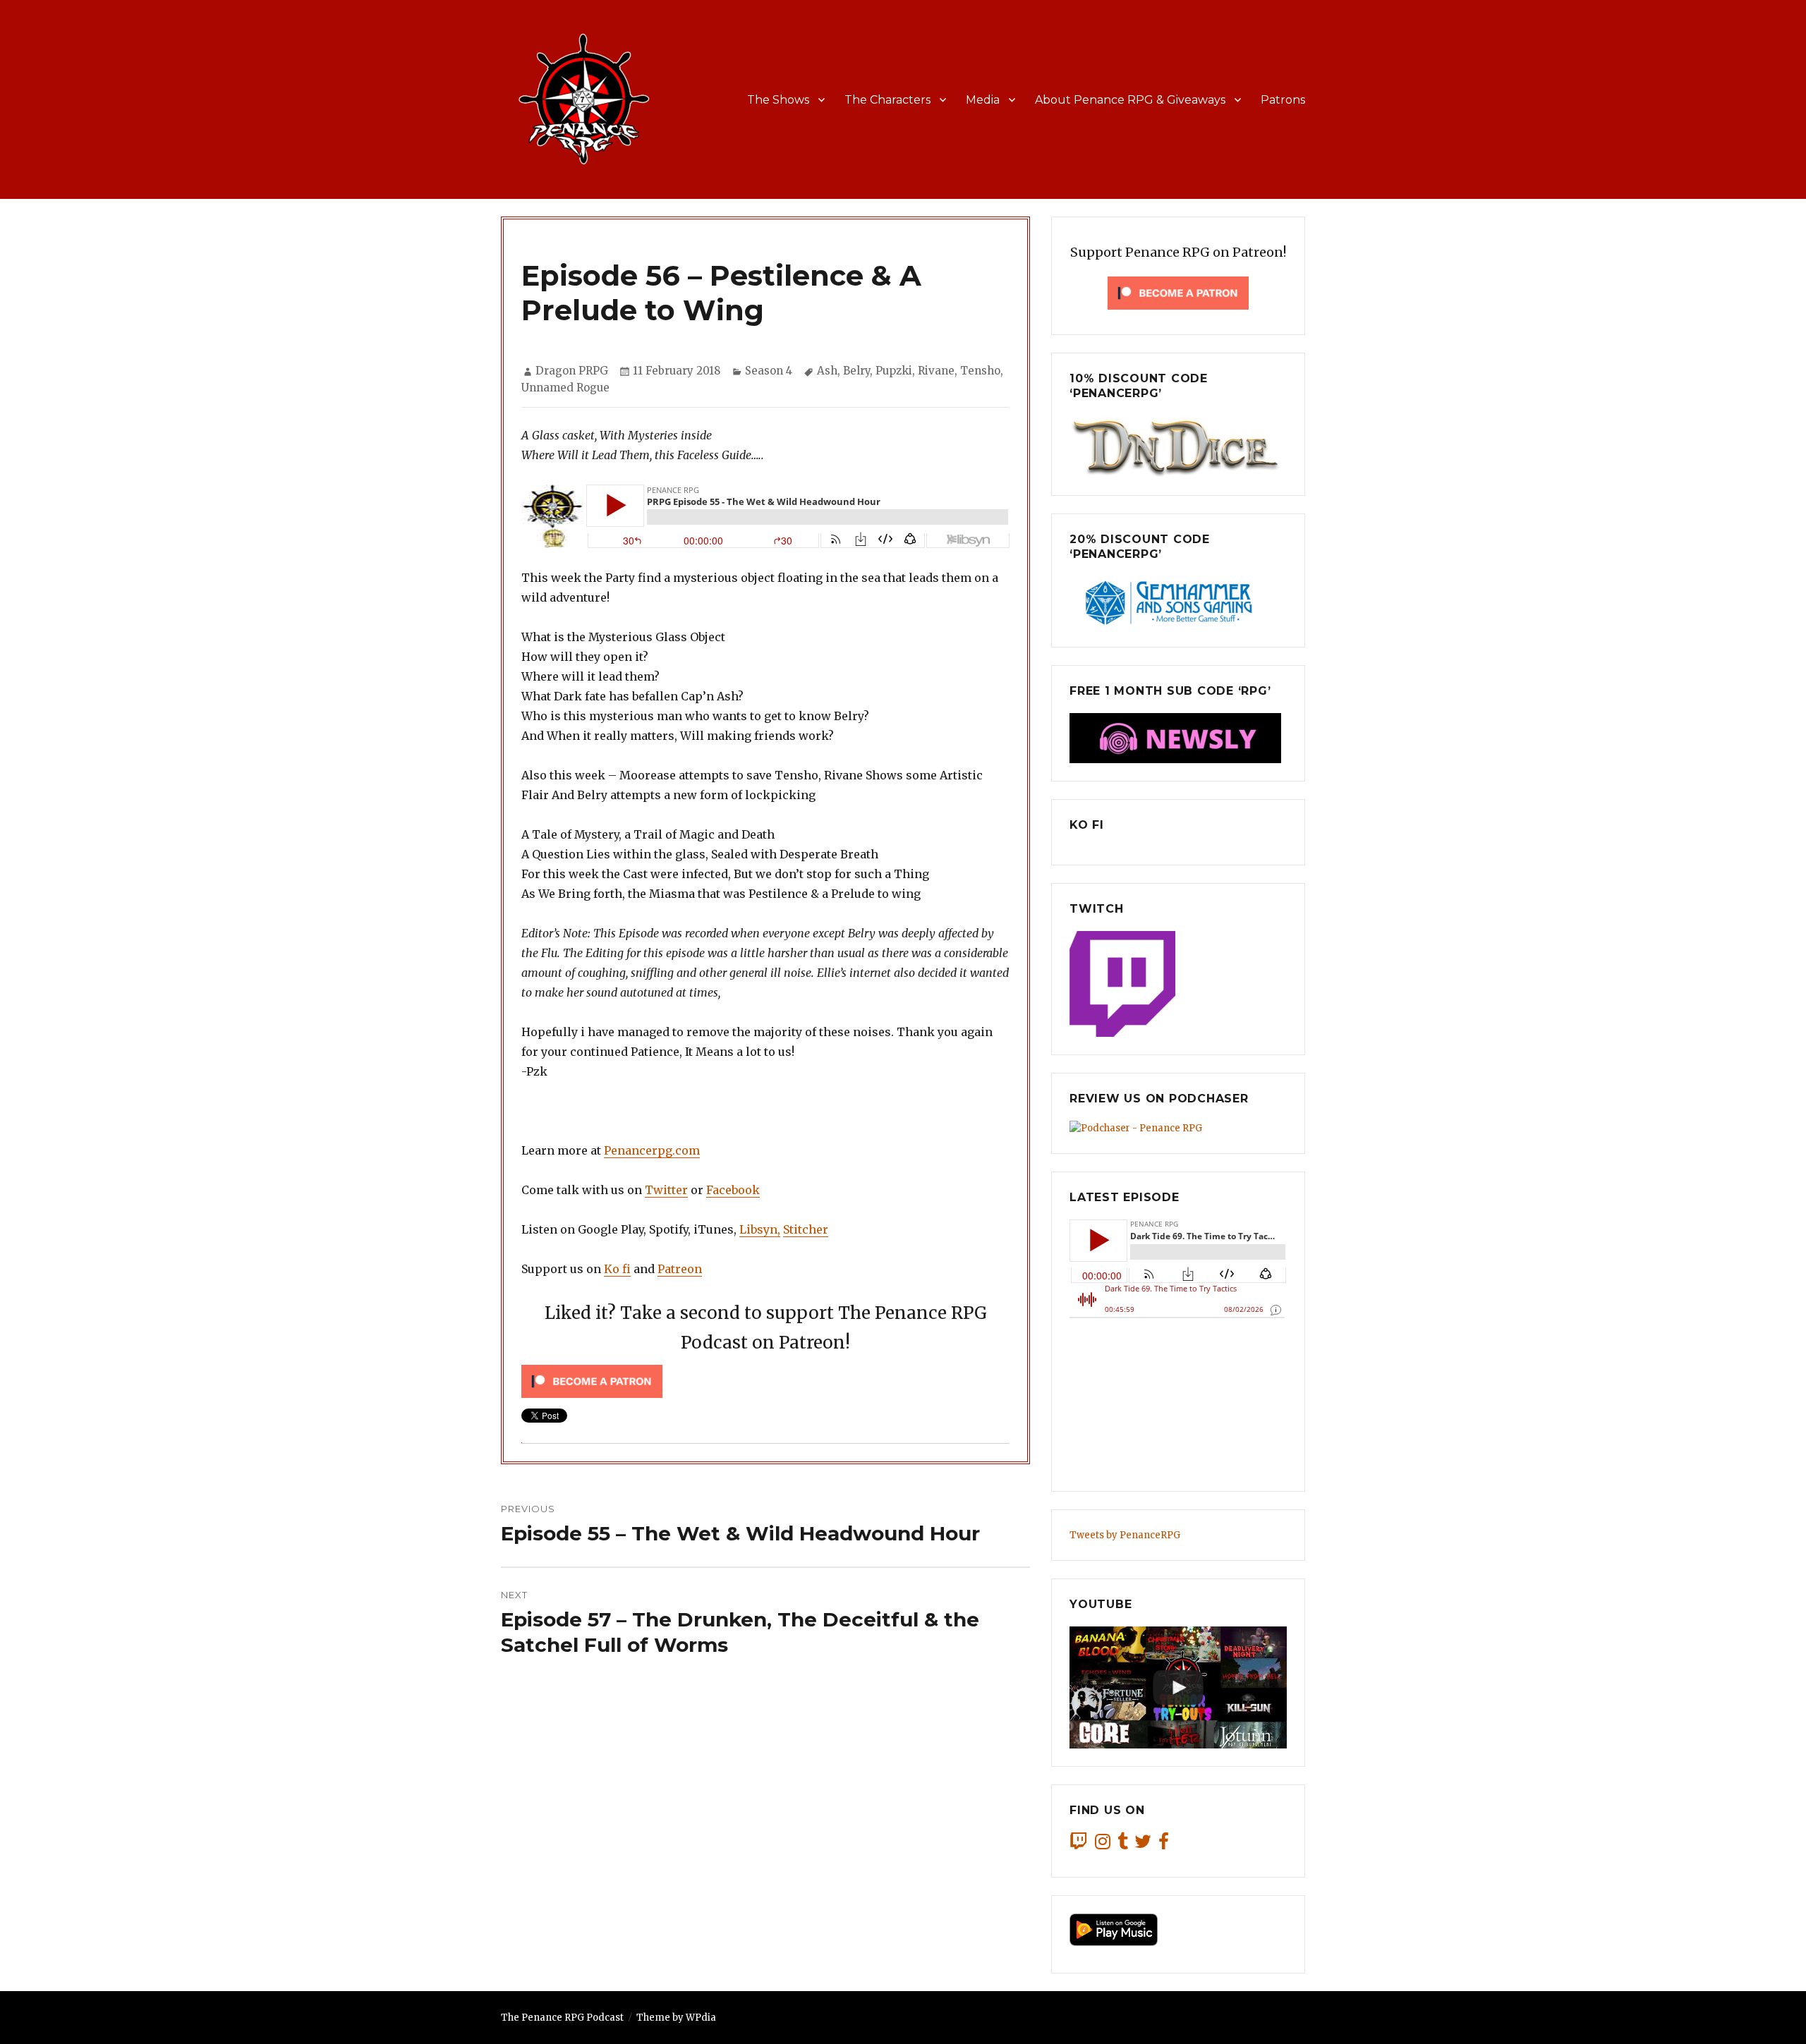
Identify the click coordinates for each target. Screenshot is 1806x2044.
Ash (827, 371)
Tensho (980, 371)
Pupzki (894, 371)
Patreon (680, 1269)
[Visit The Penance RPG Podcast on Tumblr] (1123, 1845)
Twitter (666, 1190)
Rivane (936, 371)
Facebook (733, 1190)
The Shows (778, 100)
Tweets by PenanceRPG (1125, 1535)
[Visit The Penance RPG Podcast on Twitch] (1079, 1845)
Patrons (1283, 100)
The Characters (887, 100)
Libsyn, (760, 1229)
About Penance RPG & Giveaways (1130, 100)
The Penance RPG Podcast (562, 2018)
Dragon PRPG (572, 371)
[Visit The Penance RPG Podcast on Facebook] (1164, 1845)
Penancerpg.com (652, 1150)
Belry (856, 371)
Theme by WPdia (676, 2018)
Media (983, 100)
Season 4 (769, 371)
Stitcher (806, 1229)
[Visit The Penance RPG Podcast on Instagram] (1103, 1845)
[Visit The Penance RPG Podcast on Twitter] (1143, 1845)
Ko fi (617, 1269)
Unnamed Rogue (565, 388)
